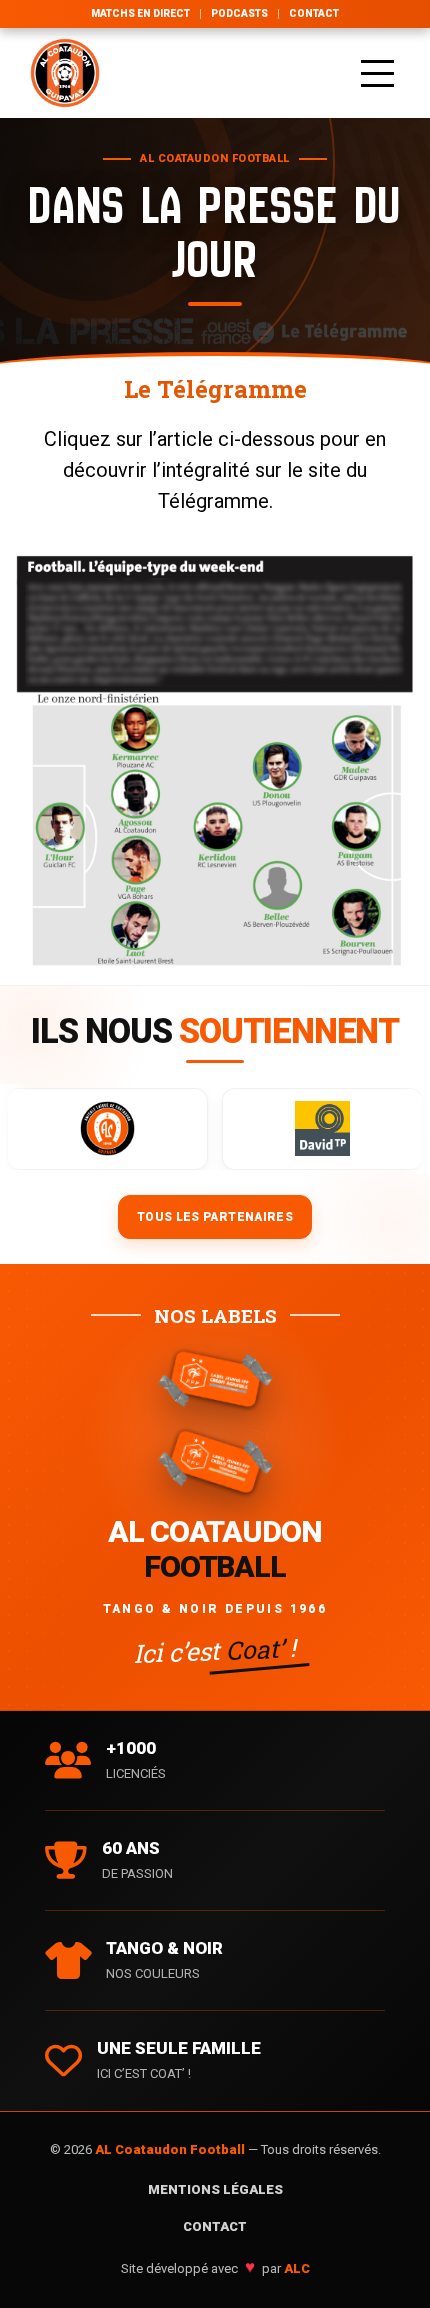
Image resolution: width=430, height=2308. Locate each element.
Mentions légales (215, 2189)
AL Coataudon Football (171, 2149)
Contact (314, 13)
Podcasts (239, 13)
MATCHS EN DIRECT (140, 13)
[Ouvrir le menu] (377, 73)
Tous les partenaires (215, 1217)
